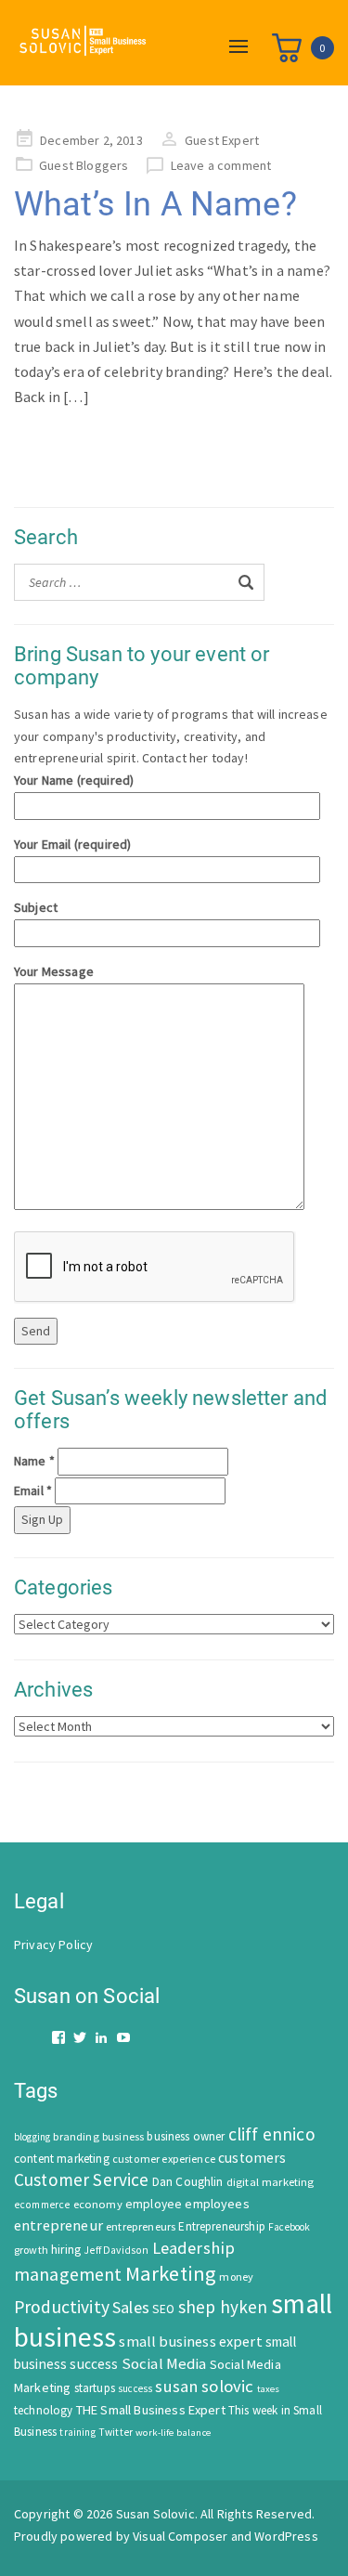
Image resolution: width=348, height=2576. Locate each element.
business (123, 2136)
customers (252, 2158)
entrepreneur (58, 2225)
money (236, 2277)
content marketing (62, 2159)
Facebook (289, 2227)
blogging (32, 2137)
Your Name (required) (74, 780)
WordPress (286, 2536)
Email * (33, 1490)
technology (44, 2410)
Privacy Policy (53, 1945)
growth (31, 2250)
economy (98, 2204)
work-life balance (173, 2432)
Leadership (194, 2248)
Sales (131, 2307)
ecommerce (42, 2205)
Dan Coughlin (188, 2182)
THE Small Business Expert (151, 2410)
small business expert (190, 2341)
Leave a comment (221, 165)
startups (95, 2388)
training (77, 2432)
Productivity (62, 2307)
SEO (163, 2309)
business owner (186, 2136)
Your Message (54, 971)
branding (76, 2136)
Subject (36, 907)
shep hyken (223, 2307)
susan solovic (204, 2386)
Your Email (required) (72, 844)
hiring (66, 2250)
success (135, 2388)
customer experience (164, 2159)
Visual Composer (180, 2536)
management (68, 2274)
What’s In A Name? (155, 204)
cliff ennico (272, 2134)
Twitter (116, 2432)
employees (217, 2204)
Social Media (164, 2364)
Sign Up (42, 1519)
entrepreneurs (141, 2226)
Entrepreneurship (222, 2226)
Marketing (171, 2273)
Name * (34, 1461)
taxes (269, 2389)
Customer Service (82, 2179)
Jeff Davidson (116, 2250)
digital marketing (271, 2182)
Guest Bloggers (84, 165)
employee (154, 2204)
